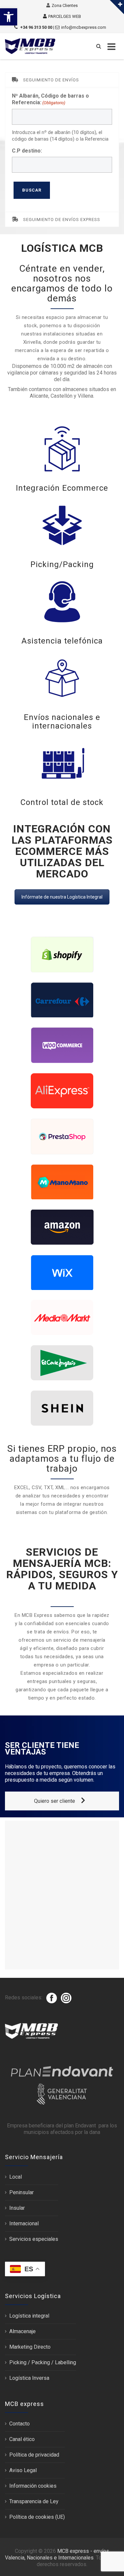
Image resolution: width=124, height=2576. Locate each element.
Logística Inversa (29, 2378)
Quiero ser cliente (55, 1801)
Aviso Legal (23, 2470)
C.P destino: (27, 151)
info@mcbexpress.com (84, 27)
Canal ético (22, 2439)
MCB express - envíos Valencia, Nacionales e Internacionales (57, 2554)
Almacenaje (22, 2331)
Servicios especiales (34, 2239)
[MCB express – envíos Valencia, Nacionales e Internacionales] (30, 46)
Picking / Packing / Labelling (43, 2362)
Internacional (24, 2223)
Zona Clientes (65, 5)
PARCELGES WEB (65, 16)
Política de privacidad (34, 2455)
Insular (17, 2208)
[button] (9, 17)
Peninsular (21, 2192)
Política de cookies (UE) (37, 2517)
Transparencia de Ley (34, 2501)
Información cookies (33, 2486)
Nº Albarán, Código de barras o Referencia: (50, 99)
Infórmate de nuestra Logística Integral (62, 897)
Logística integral (29, 2316)
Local (16, 2177)
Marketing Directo (30, 2347)
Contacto (20, 2424)
